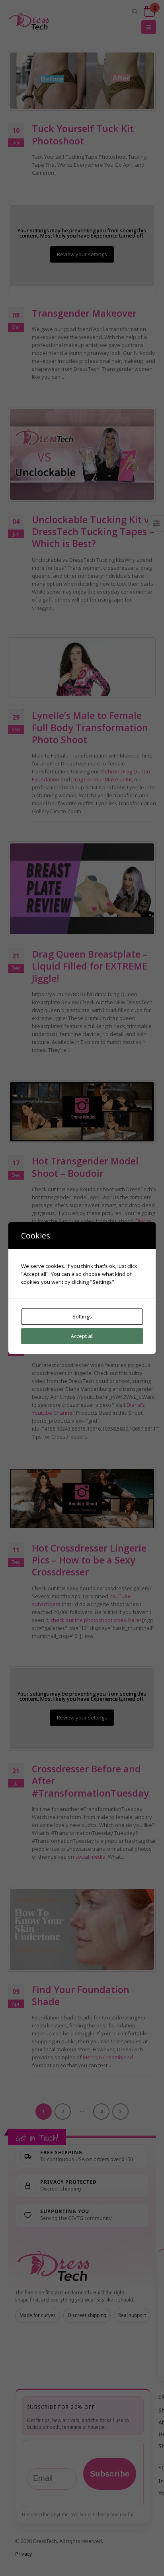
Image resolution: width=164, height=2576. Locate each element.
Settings (82, 1316)
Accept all (82, 1336)
